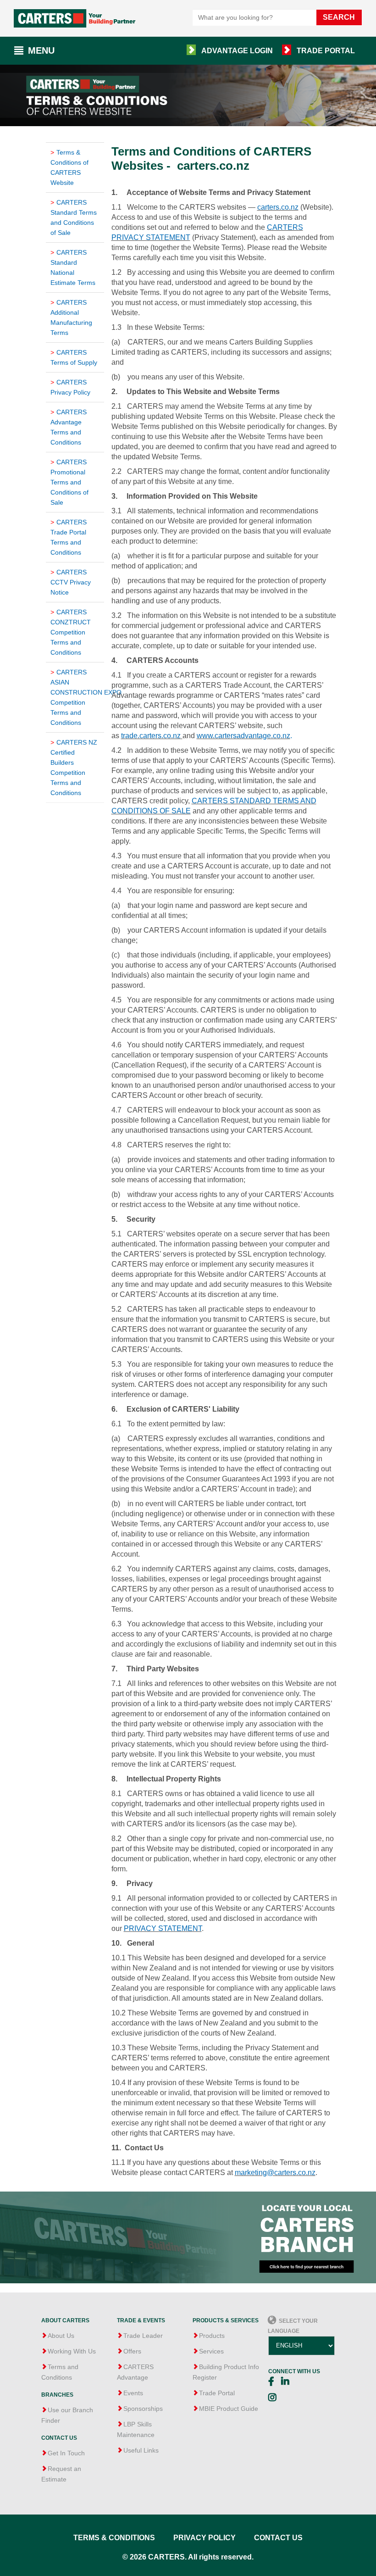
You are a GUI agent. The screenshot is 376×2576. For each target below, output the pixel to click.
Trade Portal (326, 51)
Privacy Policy (205, 2538)
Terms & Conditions (114, 2538)
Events (133, 2393)
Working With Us (72, 2351)
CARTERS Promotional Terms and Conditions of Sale (69, 482)
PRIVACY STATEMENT (163, 1928)
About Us (61, 2336)
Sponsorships (143, 2409)
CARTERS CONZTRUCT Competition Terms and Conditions (71, 632)
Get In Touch (66, 2453)
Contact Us (278, 2538)
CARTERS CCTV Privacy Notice (71, 582)
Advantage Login (237, 51)
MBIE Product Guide (229, 2409)
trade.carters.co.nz (151, 736)
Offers (132, 2351)
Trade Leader (143, 2336)
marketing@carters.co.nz (275, 2173)
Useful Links (141, 2450)
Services (211, 2351)
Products (212, 2336)
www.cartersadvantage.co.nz (243, 736)
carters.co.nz (278, 207)
